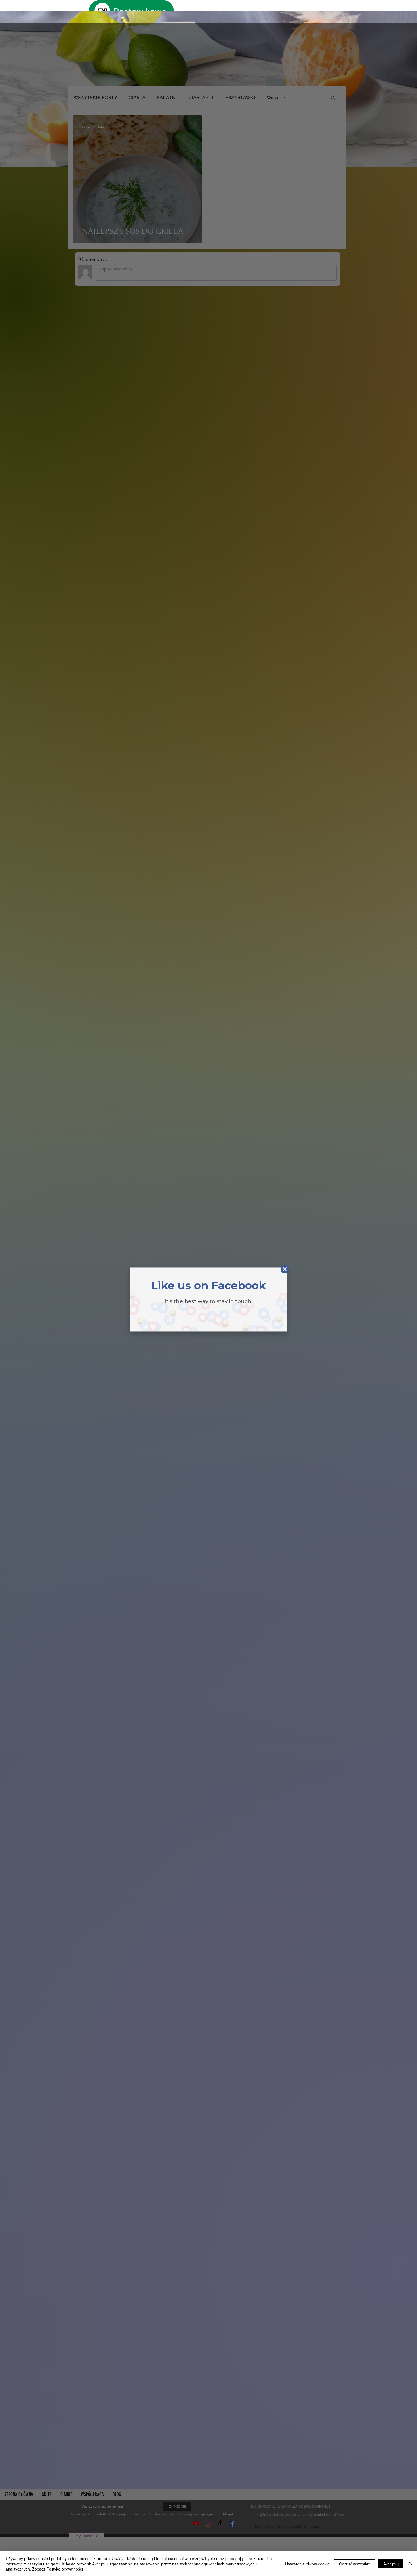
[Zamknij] (410, 2564)
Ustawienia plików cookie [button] (307, 2564)
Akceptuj (391, 2564)
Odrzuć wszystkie (355, 2564)
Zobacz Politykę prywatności (57, 2569)
